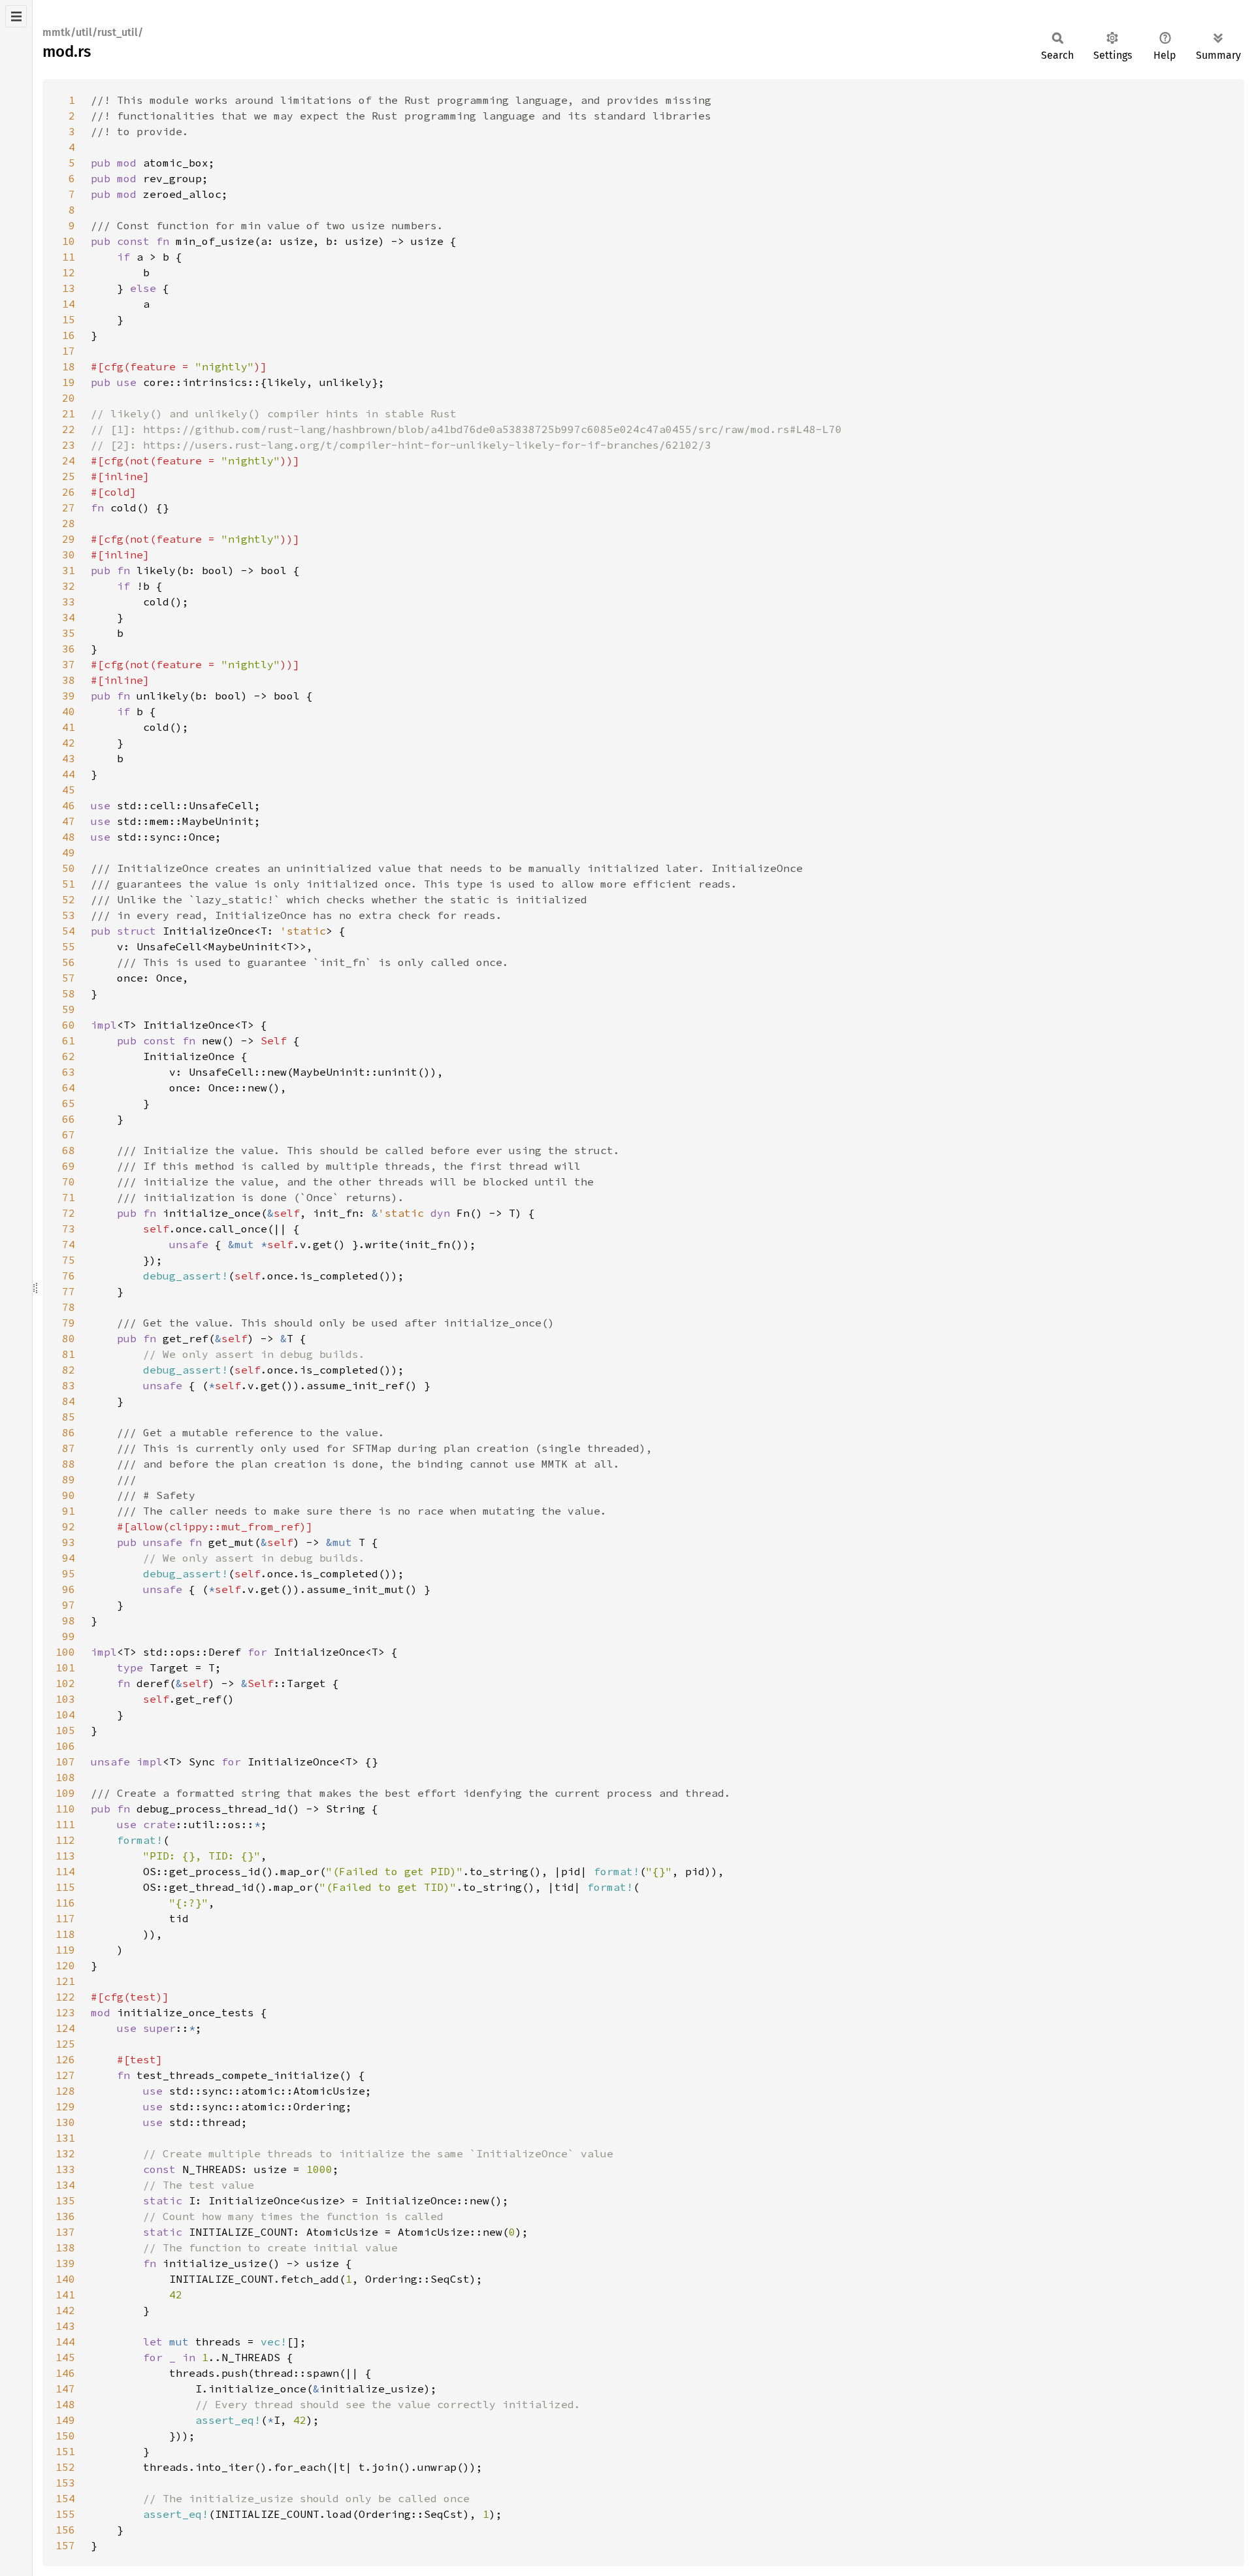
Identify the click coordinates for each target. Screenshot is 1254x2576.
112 (65, 1840)
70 (69, 1182)
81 (69, 1354)
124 (65, 2028)
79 (69, 1323)
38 (69, 680)
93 (69, 1542)
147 (65, 2389)
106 (65, 1746)
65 (69, 1103)
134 (65, 2185)
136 (65, 2216)
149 (65, 2420)
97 (69, 1605)
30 (69, 555)
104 (65, 1715)
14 (69, 304)
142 (65, 2310)
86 (69, 1432)
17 (69, 351)
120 (65, 1965)
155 (65, 2514)
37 (69, 664)
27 (69, 507)
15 (69, 319)
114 (65, 1871)
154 (65, 2498)
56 (69, 962)
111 (65, 1824)
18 (69, 366)
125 (65, 2044)
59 (69, 1009)
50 (69, 868)
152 (65, 2467)
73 (69, 1229)
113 (65, 1856)
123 (65, 2012)
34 (69, 617)
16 (69, 335)
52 (69, 899)
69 (69, 1166)
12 (69, 272)
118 (65, 1934)
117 (65, 1918)
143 (65, 2326)
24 (69, 460)
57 (69, 978)
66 (69, 1119)
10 (69, 241)
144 (65, 2342)
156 (65, 2530)
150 (65, 2436)
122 (65, 1997)
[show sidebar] (16, 16)
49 (69, 852)
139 (65, 2263)
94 (69, 1558)
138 (65, 2247)
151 (65, 2451)
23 (69, 445)
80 (69, 1338)
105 (65, 1730)
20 (69, 398)
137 (65, 2232)
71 (69, 1197)
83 (69, 1385)
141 (65, 2294)
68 (69, 1150)
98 (69, 1620)
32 (69, 586)
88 (69, 1464)
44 (69, 774)
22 (69, 429)
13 (69, 288)
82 (69, 1370)
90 (69, 1495)
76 (69, 1276)
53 (69, 915)
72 (69, 1213)
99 (69, 1636)
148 (65, 2404)
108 (65, 1777)
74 (69, 1244)
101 (65, 1667)
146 (65, 2373)
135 (65, 2200)
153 (65, 2483)
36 (69, 649)
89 (69, 1479)
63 (69, 1072)
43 (69, 758)
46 (69, 805)
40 (69, 711)
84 (69, 1401)
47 (69, 821)
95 (69, 1573)
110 (65, 1809)
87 (69, 1448)
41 (69, 727)
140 (65, 2279)
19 (69, 382)
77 (69, 1291)
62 (69, 1056)
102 (65, 1683)
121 (65, 1981)
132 (65, 2153)
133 (65, 2169)
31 (69, 570)
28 (69, 523)
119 (65, 1950)
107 (65, 1762)
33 (69, 602)
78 (69, 1307)
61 (69, 1040)
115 (65, 1887)
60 (69, 1025)
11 (69, 257)
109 (65, 1793)
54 (69, 931)
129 (65, 2106)
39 (69, 696)
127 (65, 2075)
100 (65, 1652)
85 (69, 1417)
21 (69, 413)
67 (69, 1135)
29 (69, 539)
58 (69, 993)
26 (69, 492)
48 (69, 837)
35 (69, 633)
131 (65, 2138)
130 (65, 2122)
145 (65, 2357)
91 (69, 1511)
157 (65, 2545)
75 (69, 1260)
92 (69, 1526)
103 (65, 1699)
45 (69, 790)
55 (69, 946)
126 (65, 2059)
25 (69, 476)
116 (65, 1903)
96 (69, 1589)
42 (69, 743)
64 (69, 1087)
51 (69, 884)
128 (65, 2091)
